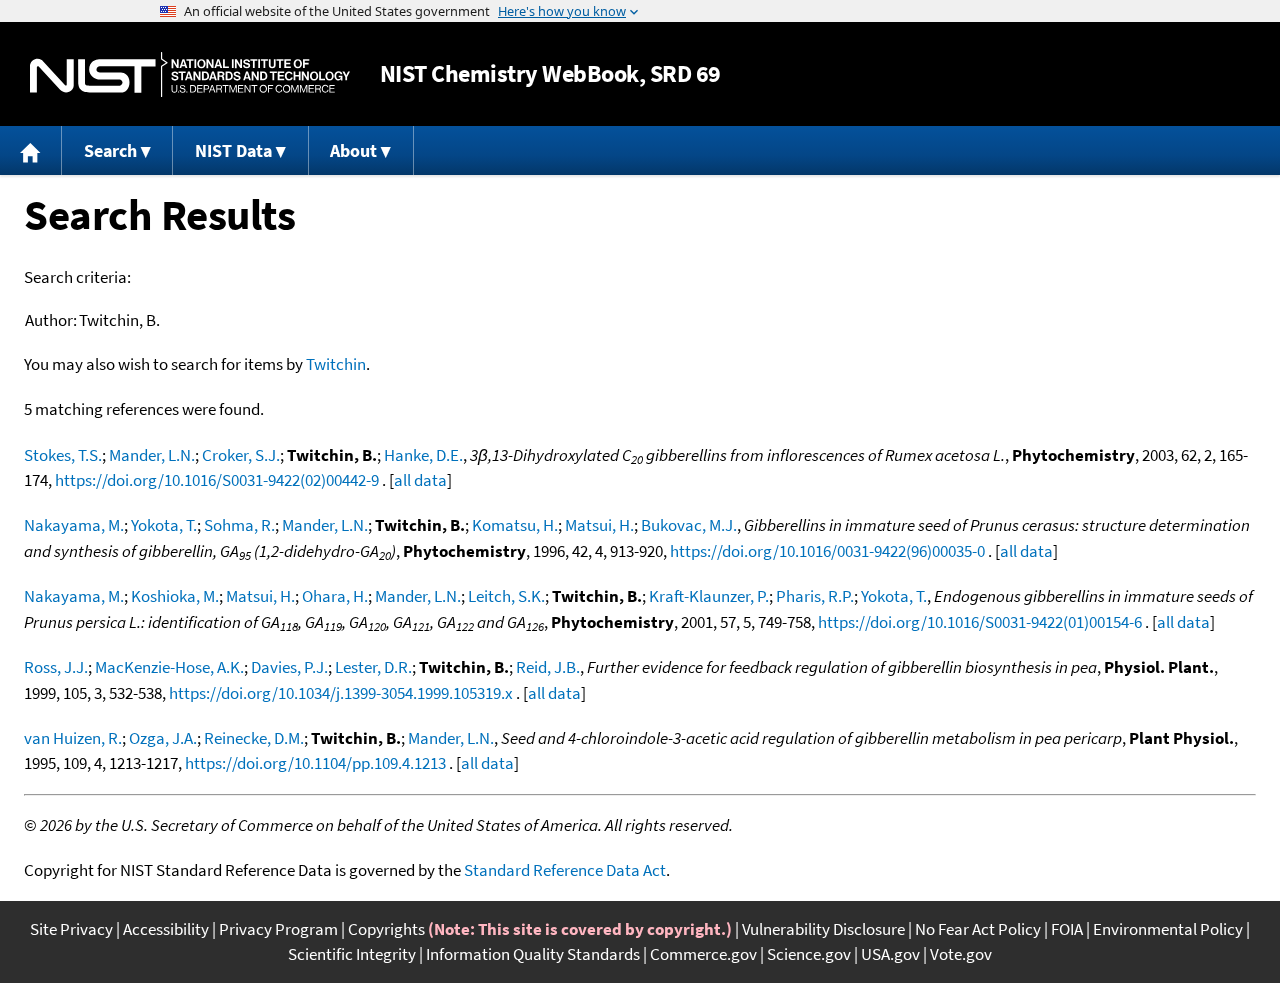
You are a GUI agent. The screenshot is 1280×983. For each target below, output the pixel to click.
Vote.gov (961, 954)
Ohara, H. (335, 596)
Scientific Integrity (352, 954)
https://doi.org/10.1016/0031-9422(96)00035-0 (827, 551)
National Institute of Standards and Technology (190, 74)
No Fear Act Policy (978, 929)
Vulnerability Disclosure (823, 929)
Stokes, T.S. (63, 455)
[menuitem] (31, 150)
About (353, 150)
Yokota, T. (164, 525)
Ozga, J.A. (163, 738)
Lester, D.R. (373, 667)
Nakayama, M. (74, 525)
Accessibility (166, 929)
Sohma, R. (239, 525)
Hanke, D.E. (423, 455)
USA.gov (890, 954)
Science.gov (809, 954)
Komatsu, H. (515, 525)
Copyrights (386, 929)
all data (420, 480)
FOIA (1067, 929)
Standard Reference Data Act (565, 870)
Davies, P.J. (289, 667)
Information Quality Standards (533, 954)
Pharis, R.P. (815, 596)
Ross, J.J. (56, 667)
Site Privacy (71, 929)
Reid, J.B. (548, 667)
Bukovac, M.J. (689, 525)
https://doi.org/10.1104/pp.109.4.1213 (315, 763)
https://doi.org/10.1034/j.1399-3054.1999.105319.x (341, 693)
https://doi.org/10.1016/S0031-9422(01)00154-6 (980, 622)
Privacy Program (278, 929)
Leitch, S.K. (506, 596)
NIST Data (233, 150)
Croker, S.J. (241, 455)
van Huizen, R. (73, 738)
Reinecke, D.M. (254, 738)
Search (110, 150)
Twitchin (336, 364)
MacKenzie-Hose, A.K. (169, 667)
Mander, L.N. (152, 455)
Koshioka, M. (175, 596)
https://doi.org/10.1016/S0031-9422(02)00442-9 (217, 480)
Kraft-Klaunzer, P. (709, 596)
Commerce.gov (703, 954)
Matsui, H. (599, 525)
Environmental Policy (1168, 929)
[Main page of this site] (31, 150)
